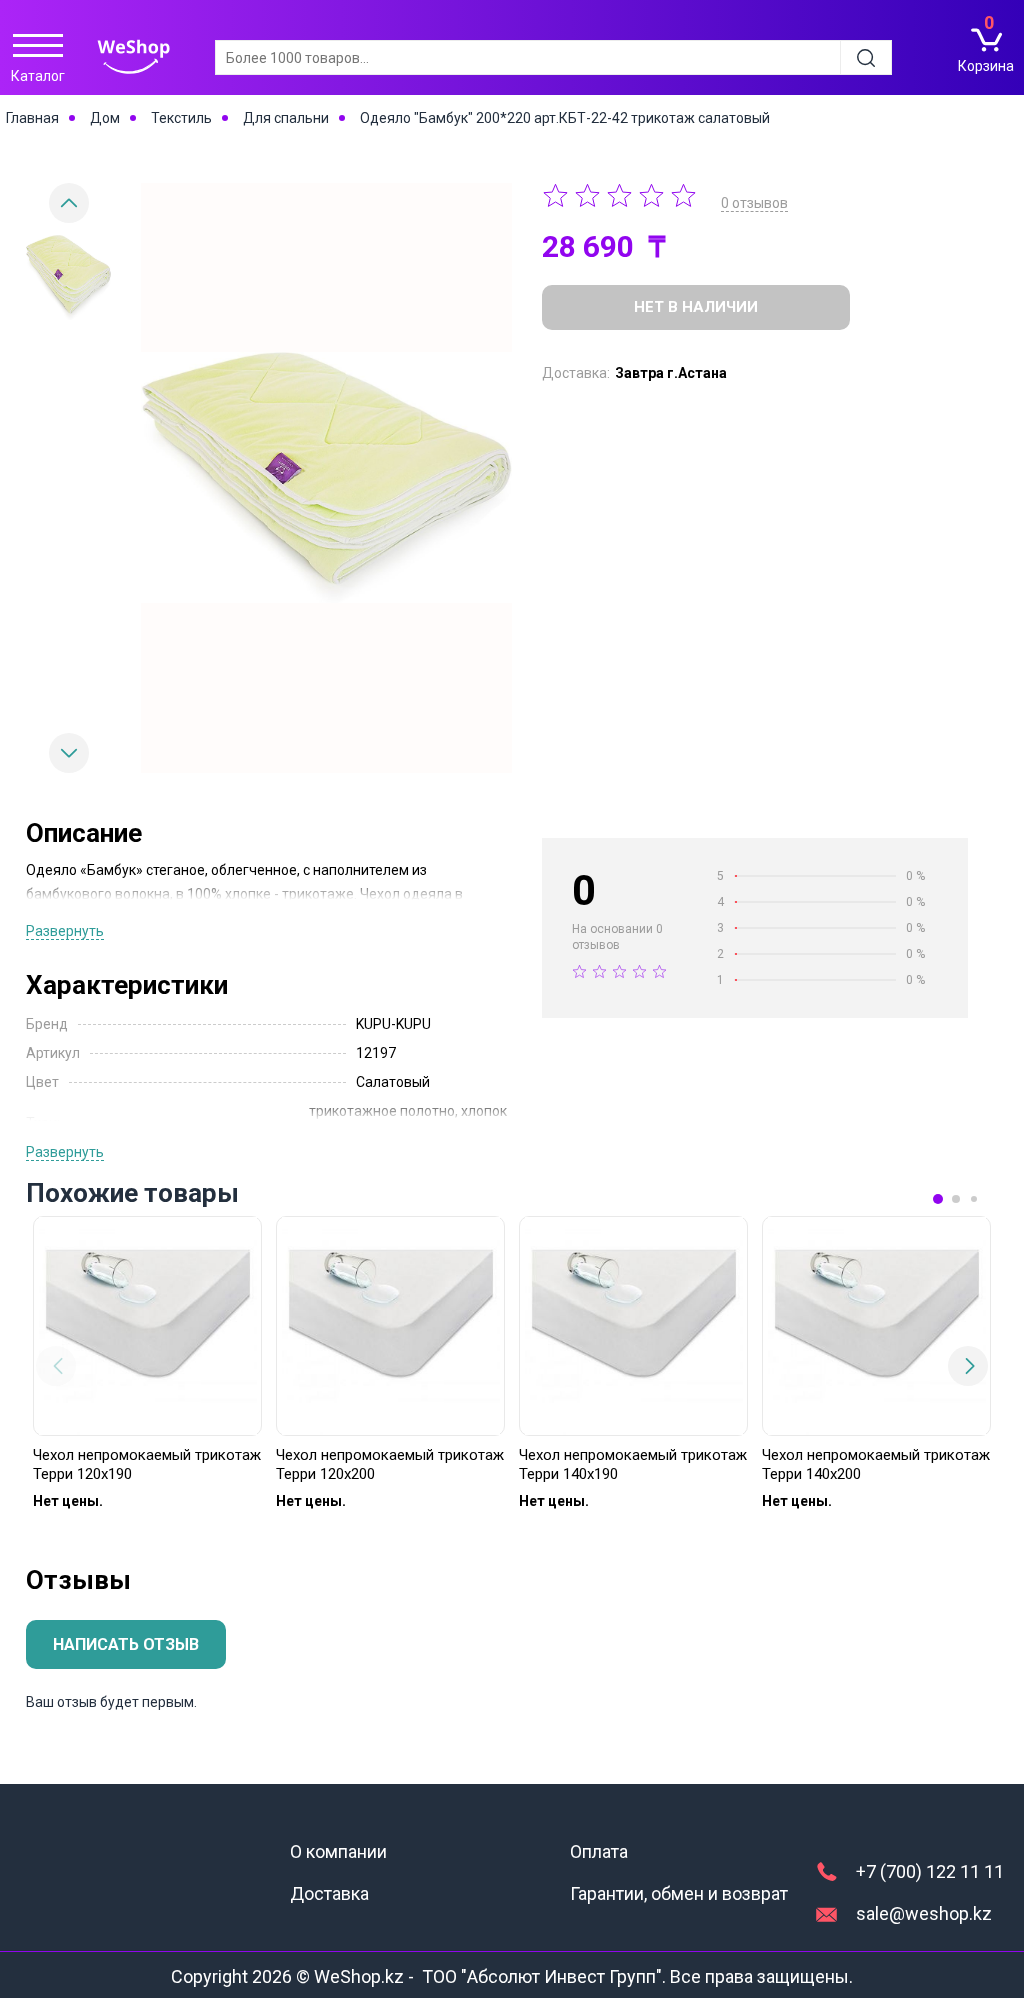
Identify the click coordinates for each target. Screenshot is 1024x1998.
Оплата (599, 1851)
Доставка (329, 1893)
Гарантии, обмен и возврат (679, 1893)
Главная (32, 118)
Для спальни (286, 118)
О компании (338, 1851)
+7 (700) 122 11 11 (930, 1871)
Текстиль (181, 118)
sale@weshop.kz (924, 1913)
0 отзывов (754, 203)
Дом (105, 118)
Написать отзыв (126, 1644)
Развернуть (65, 931)
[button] (69, 753)
